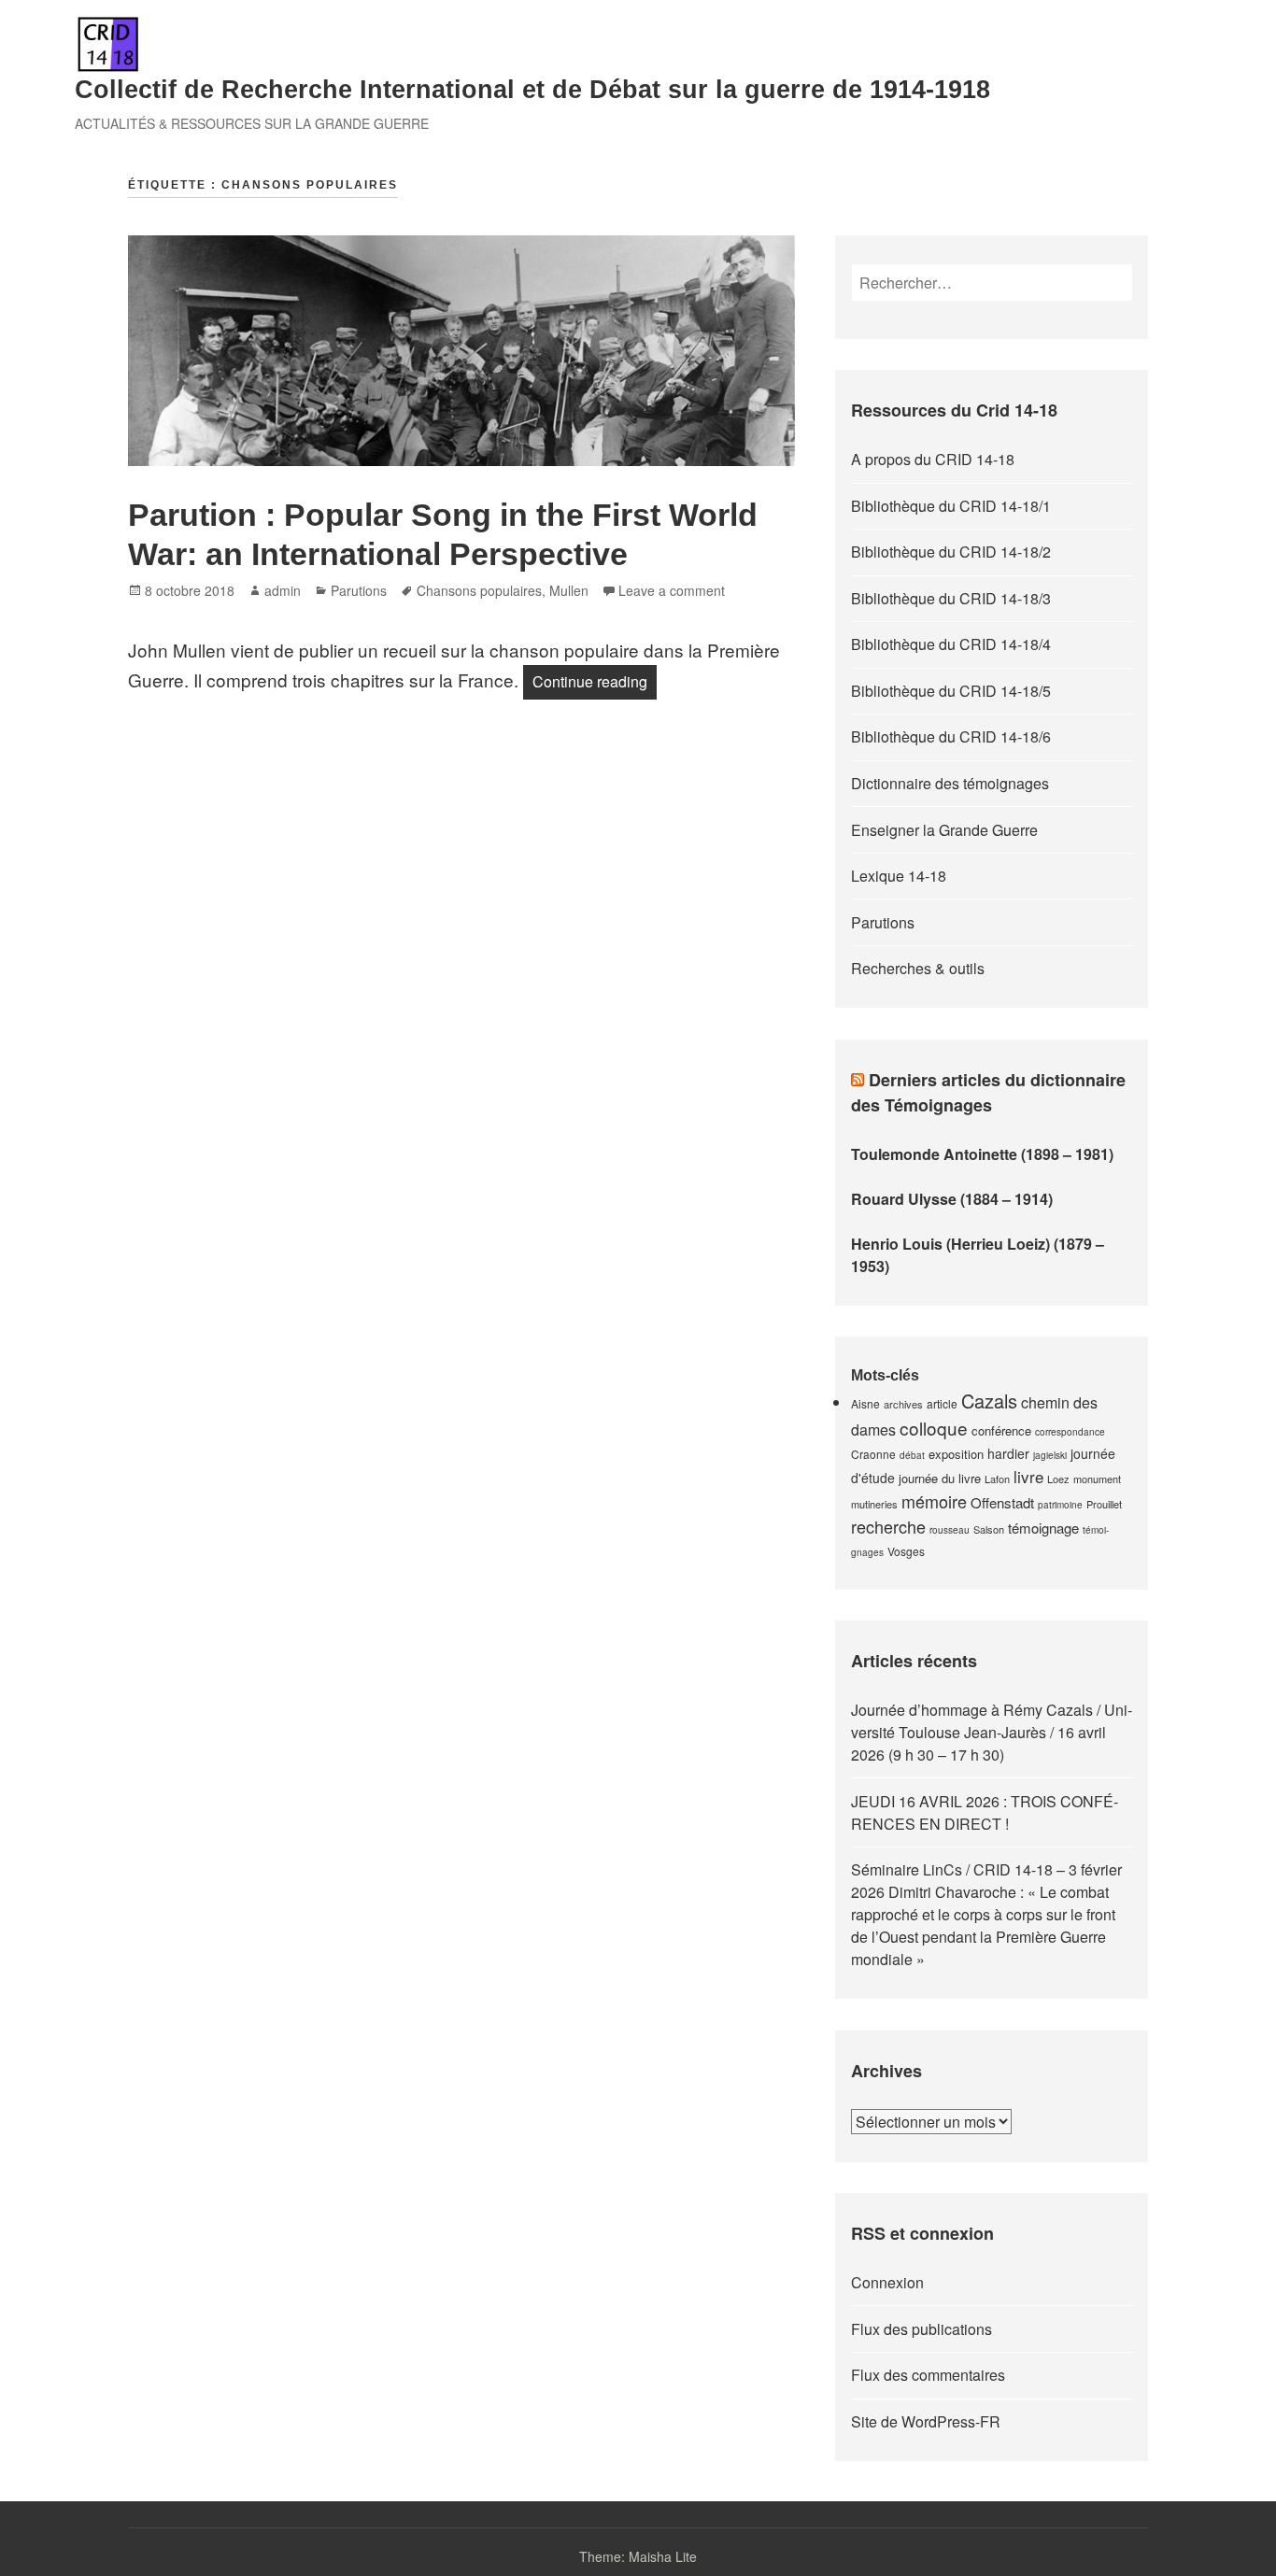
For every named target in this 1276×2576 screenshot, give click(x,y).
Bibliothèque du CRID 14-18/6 (951, 736)
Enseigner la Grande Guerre (944, 830)
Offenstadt (1002, 1502)
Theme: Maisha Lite (638, 2556)
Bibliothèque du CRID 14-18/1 (951, 506)
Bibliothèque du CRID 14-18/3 (951, 598)
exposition (956, 1454)
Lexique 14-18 (899, 876)
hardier (1008, 1453)
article (942, 1403)
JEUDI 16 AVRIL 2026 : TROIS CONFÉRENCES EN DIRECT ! (985, 1812)
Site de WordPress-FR (926, 2421)
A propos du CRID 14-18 (933, 459)
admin (283, 590)
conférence (1001, 1430)
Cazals (989, 1401)
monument (1097, 1479)
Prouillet (1104, 1504)
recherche (888, 1526)
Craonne (873, 1454)
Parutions (359, 590)
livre (1028, 1476)
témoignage (1043, 1528)
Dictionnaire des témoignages (950, 783)
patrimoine (1060, 1505)
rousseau (950, 1530)
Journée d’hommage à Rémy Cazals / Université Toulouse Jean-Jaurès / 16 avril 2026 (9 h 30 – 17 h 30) (992, 1732)
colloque (934, 1428)
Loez (1058, 1479)
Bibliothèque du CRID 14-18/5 (951, 691)
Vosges (906, 1551)
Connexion (887, 2282)
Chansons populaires (479, 590)
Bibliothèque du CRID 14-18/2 (951, 552)
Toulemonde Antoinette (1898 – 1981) (982, 1154)
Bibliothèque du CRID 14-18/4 (951, 644)
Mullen (569, 590)
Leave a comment (672, 590)
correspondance (1070, 1432)
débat (912, 1455)
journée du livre (940, 1478)
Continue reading (595, 681)
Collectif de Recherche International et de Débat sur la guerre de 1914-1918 (532, 90)
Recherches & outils (918, 968)
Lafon (997, 1479)
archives (903, 1404)
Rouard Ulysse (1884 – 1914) (952, 1199)
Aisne (865, 1403)
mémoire (934, 1501)
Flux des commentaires (928, 2375)
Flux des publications (922, 2329)
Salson (989, 1529)
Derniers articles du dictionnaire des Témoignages (988, 1092)
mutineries (874, 1504)
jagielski (1050, 1455)
